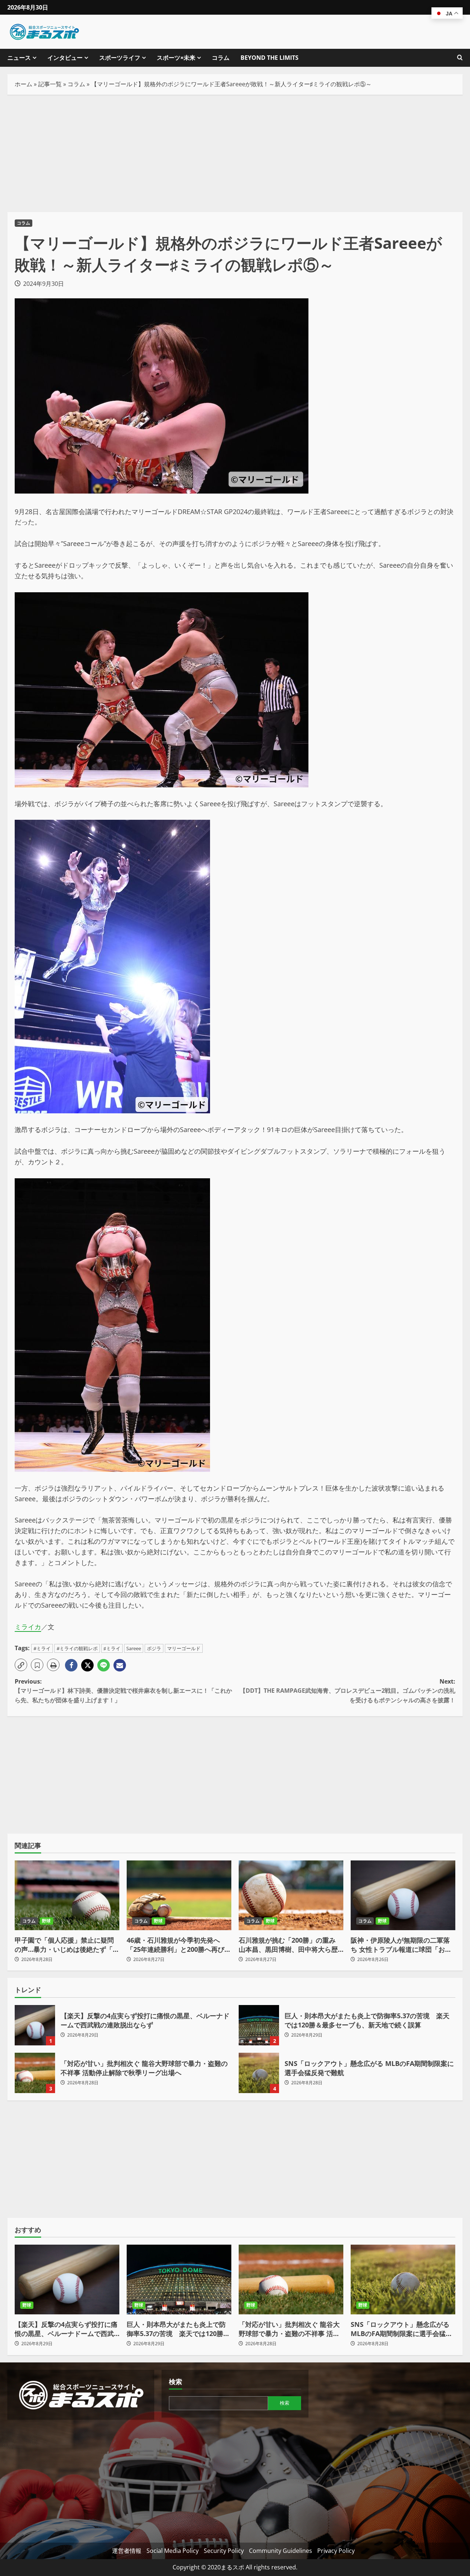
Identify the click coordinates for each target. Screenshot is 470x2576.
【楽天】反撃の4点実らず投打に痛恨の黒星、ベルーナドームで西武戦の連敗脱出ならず (35, 2025)
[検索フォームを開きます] (460, 58)
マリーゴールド (184, 1648)
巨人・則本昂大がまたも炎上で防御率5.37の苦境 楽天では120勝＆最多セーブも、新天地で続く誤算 (259, 2025)
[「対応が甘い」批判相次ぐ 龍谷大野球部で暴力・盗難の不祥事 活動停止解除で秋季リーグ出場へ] (291, 2280)
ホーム (23, 84)
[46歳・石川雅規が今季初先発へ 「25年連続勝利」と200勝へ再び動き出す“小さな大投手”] (179, 1895)
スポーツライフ (120, 58)
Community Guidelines (281, 2551)
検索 (176, 2382)
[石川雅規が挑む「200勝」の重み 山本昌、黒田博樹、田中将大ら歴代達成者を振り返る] (291, 1895)
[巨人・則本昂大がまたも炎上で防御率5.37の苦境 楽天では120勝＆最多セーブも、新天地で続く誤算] (179, 2280)
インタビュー (65, 58)
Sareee (134, 1648)
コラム (221, 58)
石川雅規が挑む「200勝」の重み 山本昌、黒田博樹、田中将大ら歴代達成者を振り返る (288, 1945)
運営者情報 (127, 2551)
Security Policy (224, 2551)
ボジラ (154, 1648)
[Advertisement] (235, 153)
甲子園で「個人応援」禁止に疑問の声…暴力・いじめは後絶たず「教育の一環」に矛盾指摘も (67, 1945)
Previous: (123, 1691)
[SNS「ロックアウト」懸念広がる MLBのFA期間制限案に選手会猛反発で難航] (403, 2280)
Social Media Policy (173, 2551)
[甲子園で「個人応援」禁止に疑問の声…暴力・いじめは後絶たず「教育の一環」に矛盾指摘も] (67, 1895)
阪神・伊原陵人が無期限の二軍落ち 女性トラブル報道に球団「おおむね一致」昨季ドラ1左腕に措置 (401, 1945)
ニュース (19, 58)
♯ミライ (112, 1648)
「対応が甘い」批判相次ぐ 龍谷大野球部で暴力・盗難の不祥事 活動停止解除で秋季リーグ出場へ (35, 2073)
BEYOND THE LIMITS (270, 58)
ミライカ (28, 1627)
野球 (46, 1921)
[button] (21, 1665)
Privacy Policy (336, 2551)
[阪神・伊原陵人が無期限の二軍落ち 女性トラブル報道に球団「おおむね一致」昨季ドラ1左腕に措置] (403, 1895)
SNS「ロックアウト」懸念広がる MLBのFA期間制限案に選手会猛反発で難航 (259, 2073)
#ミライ (42, 1648)
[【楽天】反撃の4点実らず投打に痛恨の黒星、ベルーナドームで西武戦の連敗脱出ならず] (67, 2280)
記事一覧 (50, 84)
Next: (348, 1691)
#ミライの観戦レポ (77, 1648)
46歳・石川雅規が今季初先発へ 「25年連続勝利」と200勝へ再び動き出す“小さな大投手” (179, 1945)
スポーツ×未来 (176, 58)
